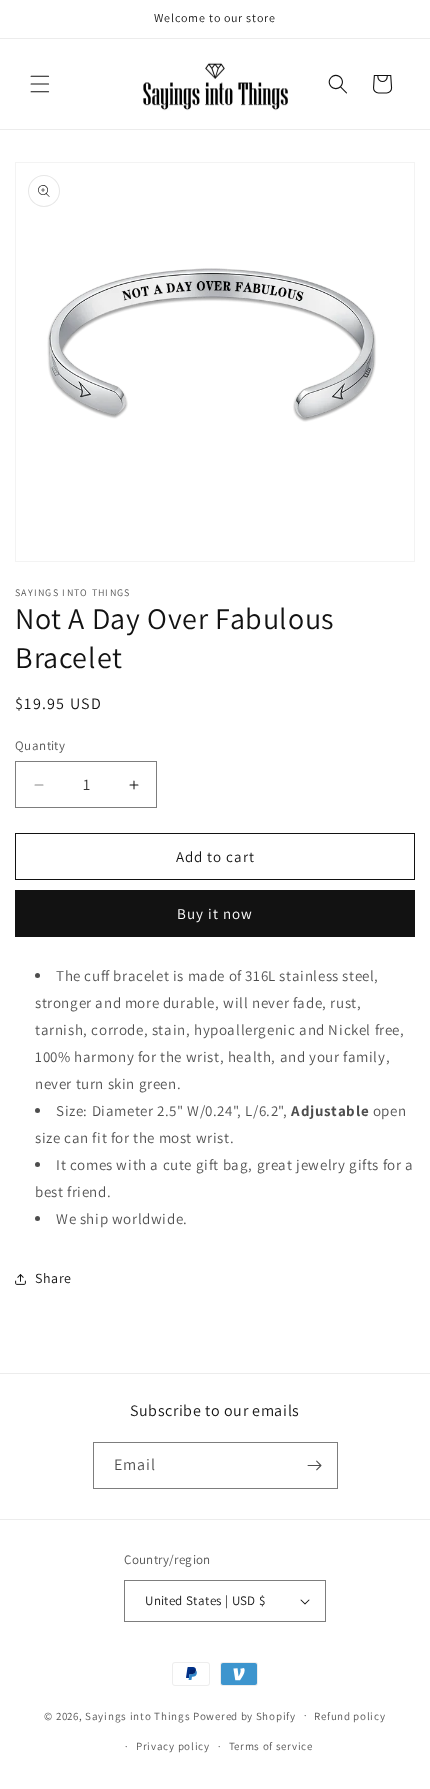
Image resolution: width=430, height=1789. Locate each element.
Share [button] (53, 1278)
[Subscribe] (315, 1465)
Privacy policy (173, 1746)
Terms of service (271, 1746)
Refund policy (349, 1716)
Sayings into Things (137, 1715)
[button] (40, 84)
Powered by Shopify (244, 1715)
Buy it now (215, 913)
